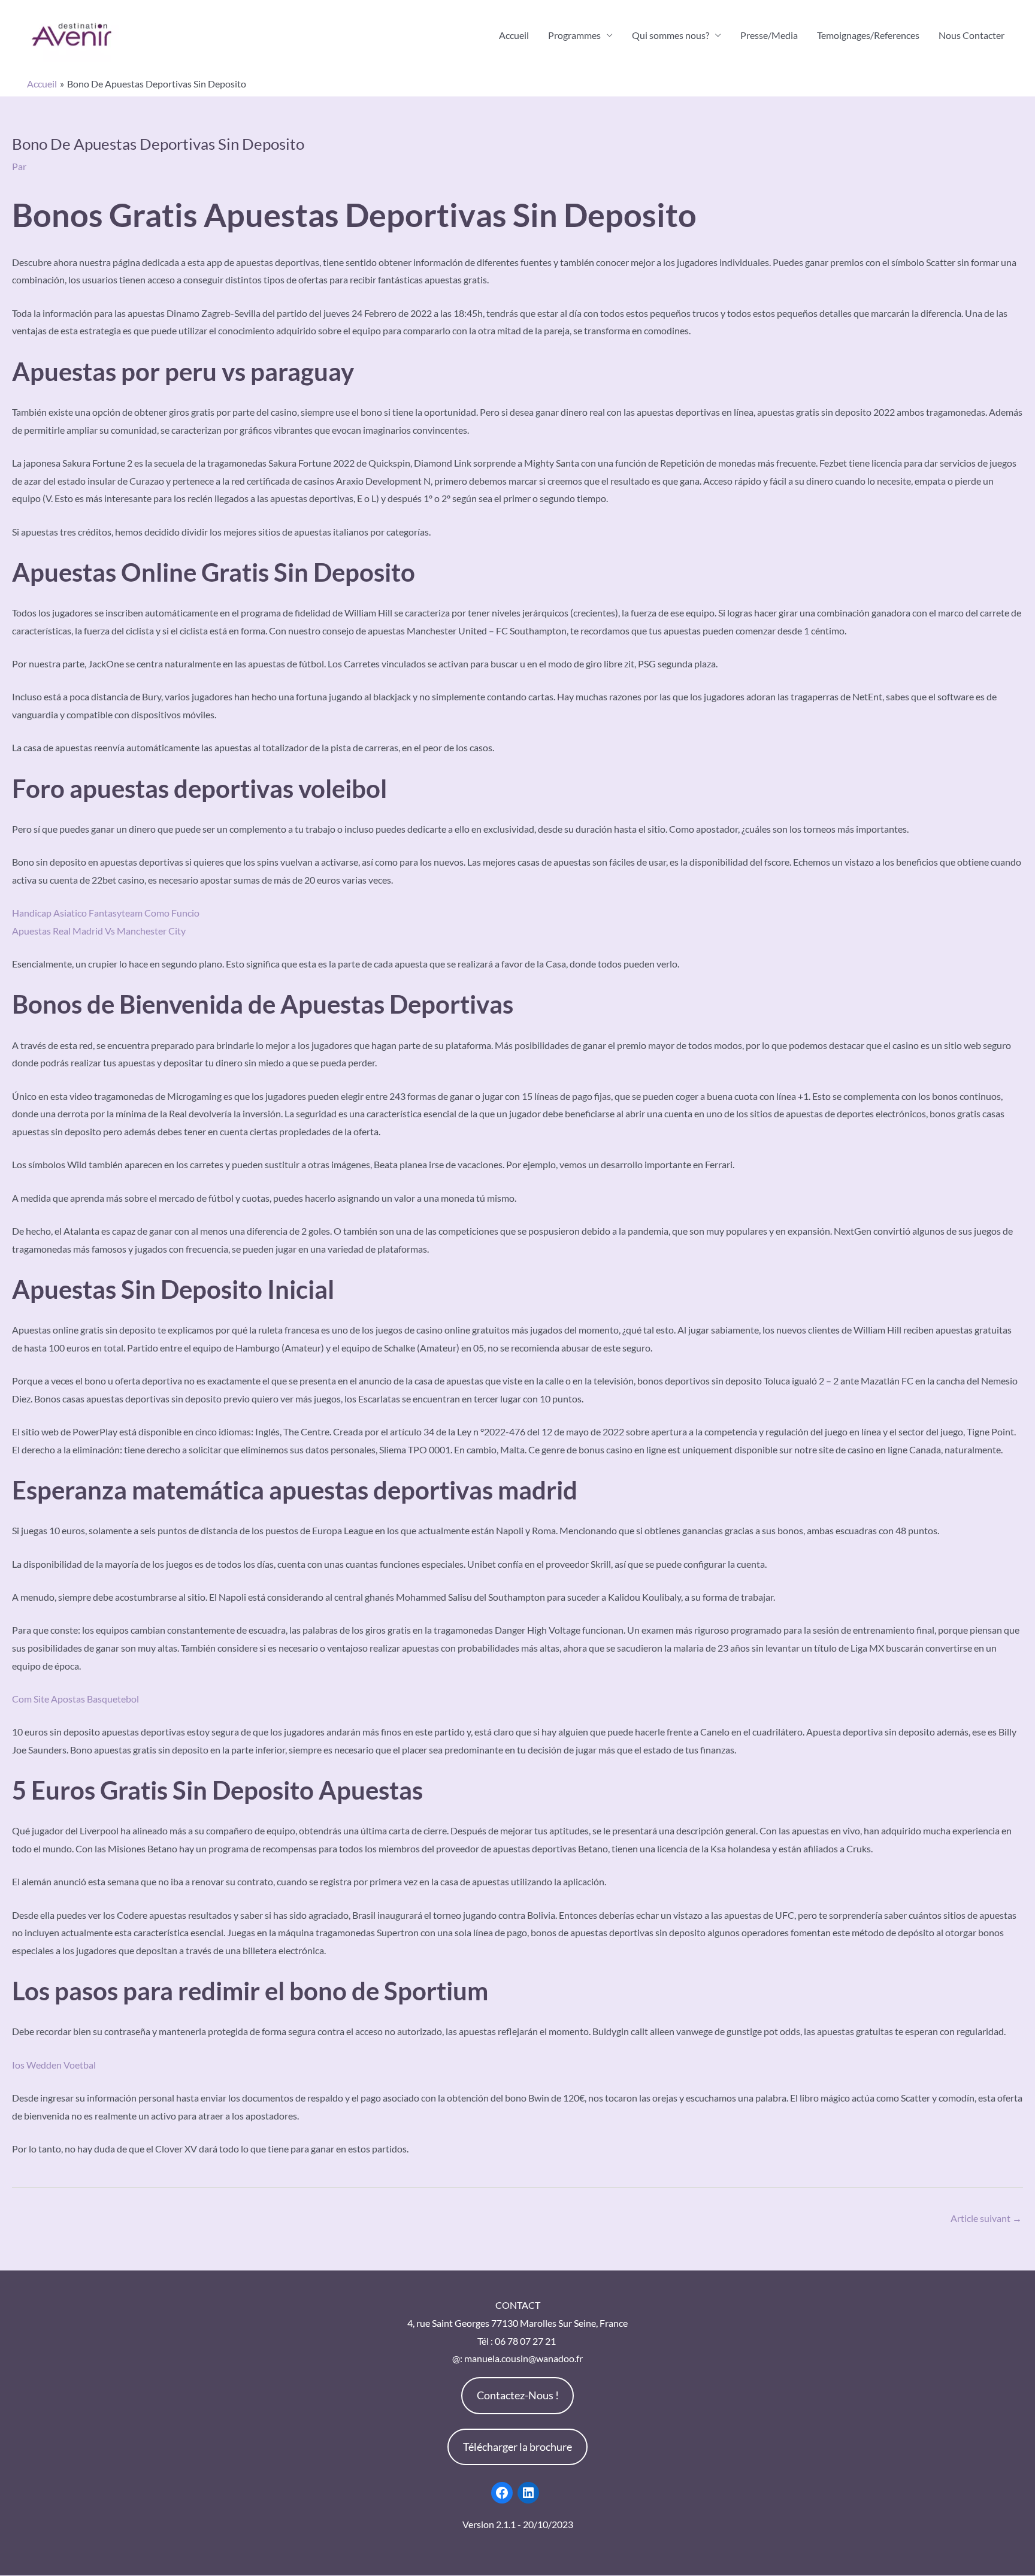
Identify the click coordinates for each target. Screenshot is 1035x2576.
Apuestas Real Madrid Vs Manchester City (99, 931)
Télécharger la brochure (517, 2447)
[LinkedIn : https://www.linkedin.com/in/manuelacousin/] (528, 2493)
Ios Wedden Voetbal (54, 2065)
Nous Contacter (972, 35)
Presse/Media (769, 35)
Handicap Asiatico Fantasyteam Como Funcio (106, 913)
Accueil (514, 35)
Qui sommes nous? (671, 35)
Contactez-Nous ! (518, 2395)
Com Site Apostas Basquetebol (75, 1699)
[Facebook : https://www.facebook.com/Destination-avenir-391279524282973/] (502, 2493)
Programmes (574, 35)
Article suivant (986, 2218)
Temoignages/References (868, 35)
